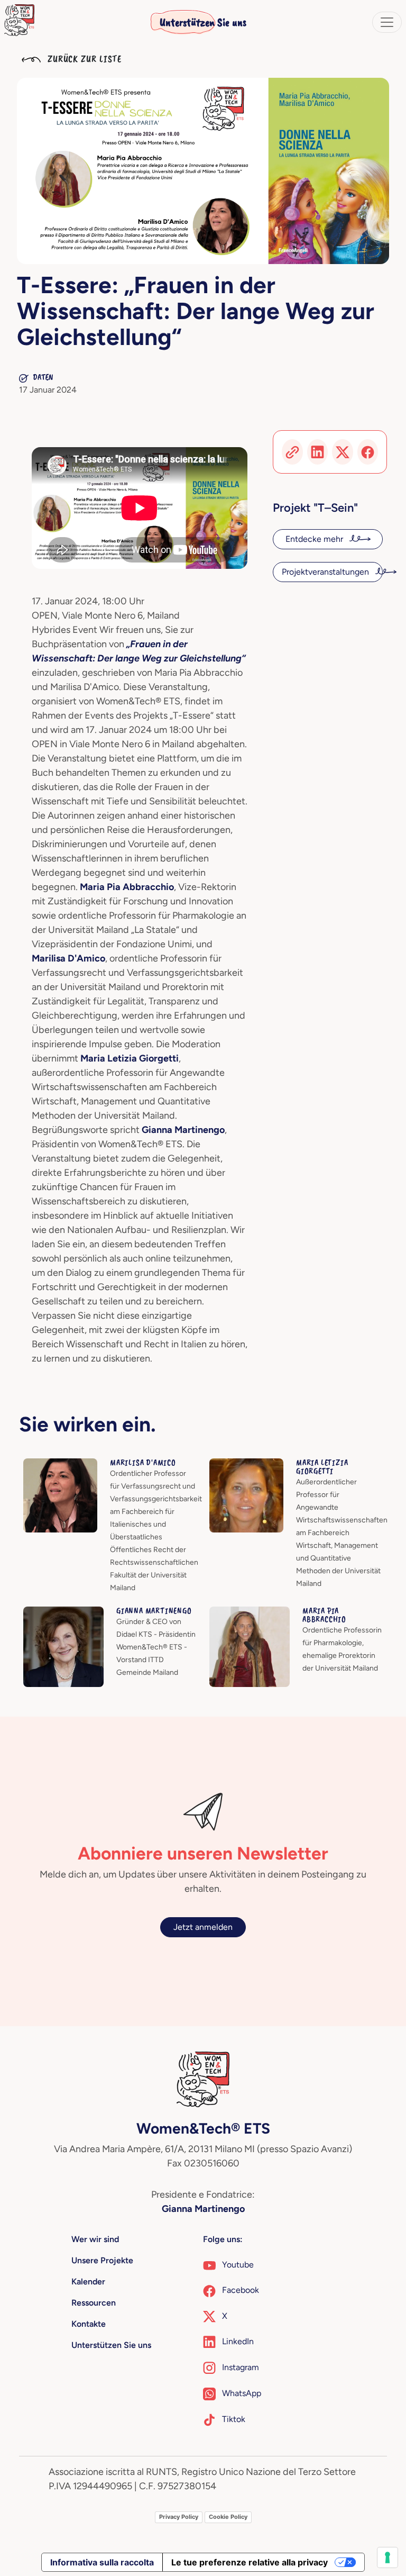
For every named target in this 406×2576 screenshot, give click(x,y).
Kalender (88, 2282)
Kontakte (89, 2324)
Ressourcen (94, 2303)
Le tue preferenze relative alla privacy (250, 2562)
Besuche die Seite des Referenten (88, 1464)
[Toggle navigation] (387, 22)
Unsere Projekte (102, 2260)
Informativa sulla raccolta (102, 2562)
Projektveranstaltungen (326, 572)
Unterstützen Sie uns (203, 22)
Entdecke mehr (315, 539)
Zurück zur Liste (83, 59)
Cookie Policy (228, 2517)
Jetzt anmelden (203, 1927)
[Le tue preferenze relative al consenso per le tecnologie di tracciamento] (387, 2557)
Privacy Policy (179, 2517)
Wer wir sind (95, 2239)
